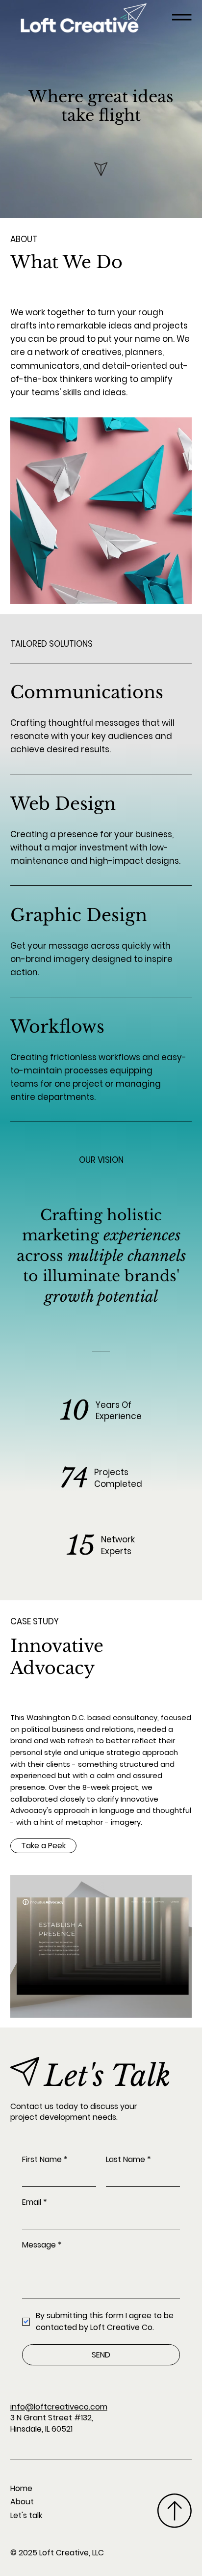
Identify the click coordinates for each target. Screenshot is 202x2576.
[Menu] (182, 17)
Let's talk (26, 2515)
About (22, 2502)
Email (35, 2202)
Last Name (128, 2160)
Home (21, 2488)
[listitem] (101, 719)
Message (42, 2245)
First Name (45, 2160)
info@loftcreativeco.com (59, 2407)
